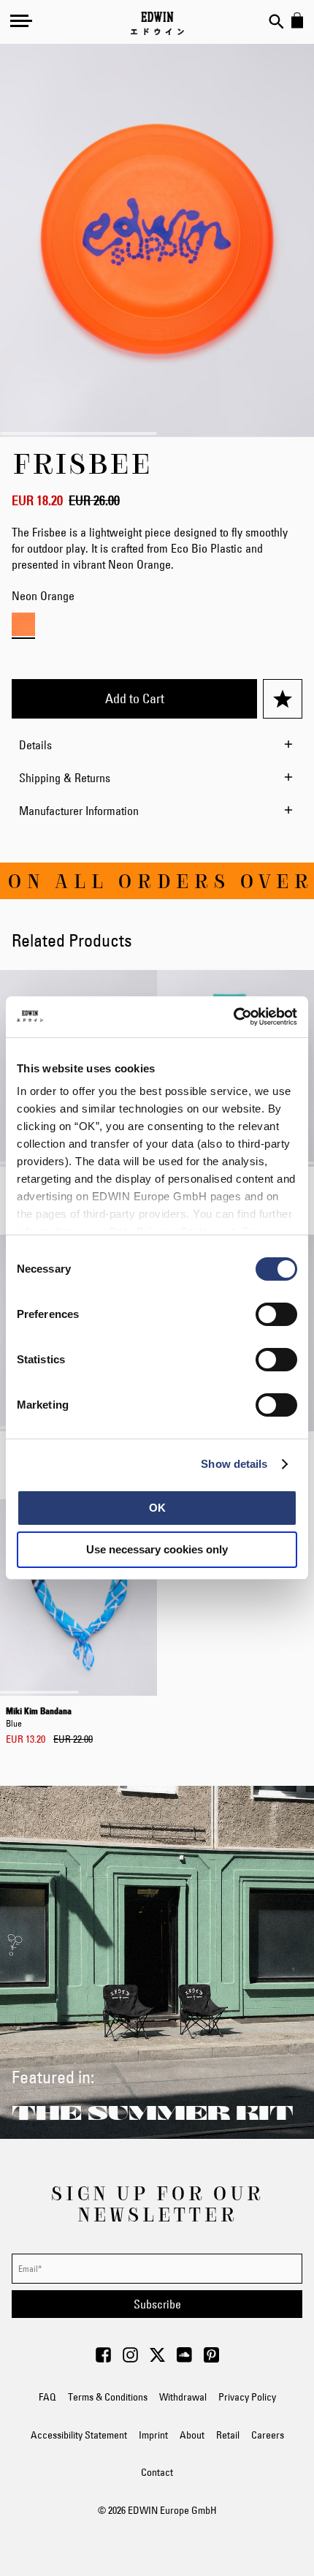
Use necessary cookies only (157, 1549)
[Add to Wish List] (283, 699)
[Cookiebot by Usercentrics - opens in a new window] (233, 1017)
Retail (228, 2435)
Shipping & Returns (65, 778)
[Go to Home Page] (157, 23)
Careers (268, 2435)
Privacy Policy (247, 2397)
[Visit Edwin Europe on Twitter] (157, 2359)
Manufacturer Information (79, 811)
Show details (234, 1464)
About (192, 2435)
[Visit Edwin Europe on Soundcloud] (184, 2359)
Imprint (153, 2435)
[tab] (157, 745)
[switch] (276, 1316)
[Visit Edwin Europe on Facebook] (103, 2359)
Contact (157, 2472)
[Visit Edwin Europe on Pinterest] (211, 2359)
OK (157, 1508)
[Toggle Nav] (21, 20)
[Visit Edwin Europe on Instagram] (130, 2359)
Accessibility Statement (79, 2435)
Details (35, 745)
